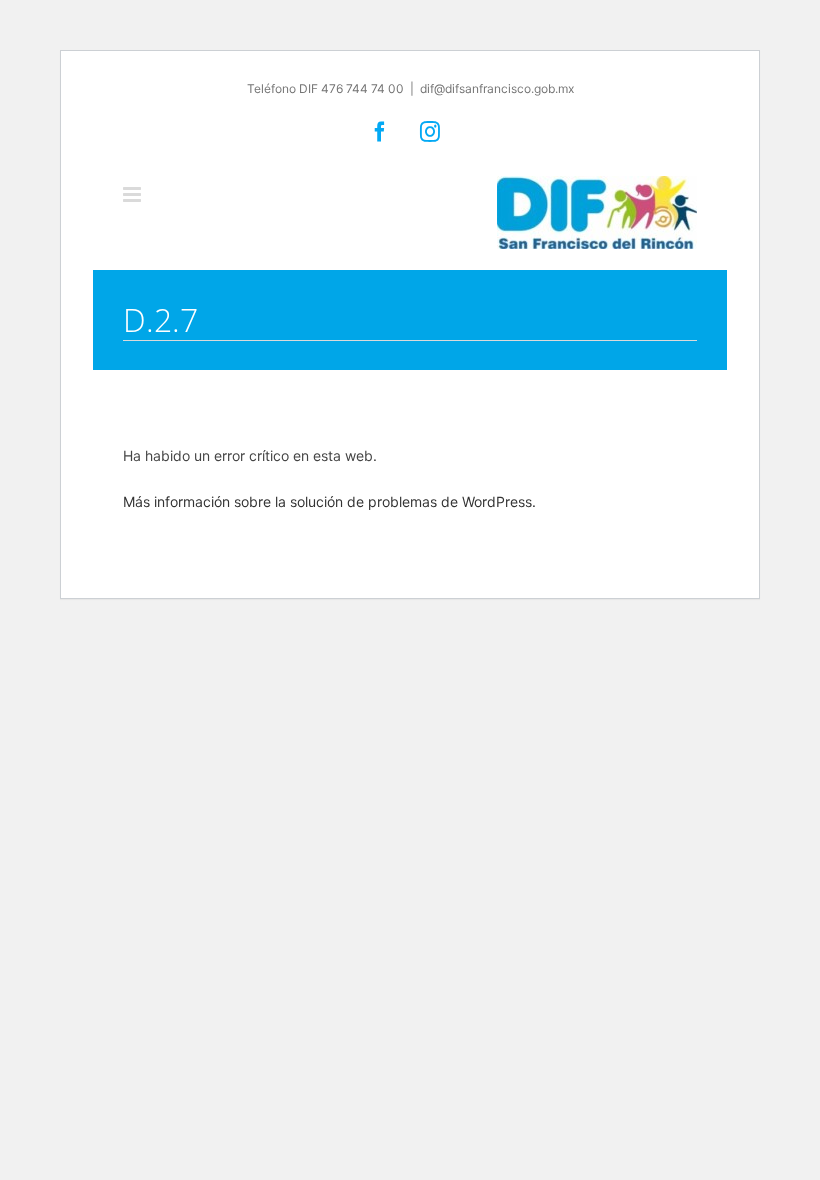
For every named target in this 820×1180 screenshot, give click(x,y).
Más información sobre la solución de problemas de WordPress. (329, 501)
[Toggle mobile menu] (133, 194)
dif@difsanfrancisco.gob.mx (497, 88)
